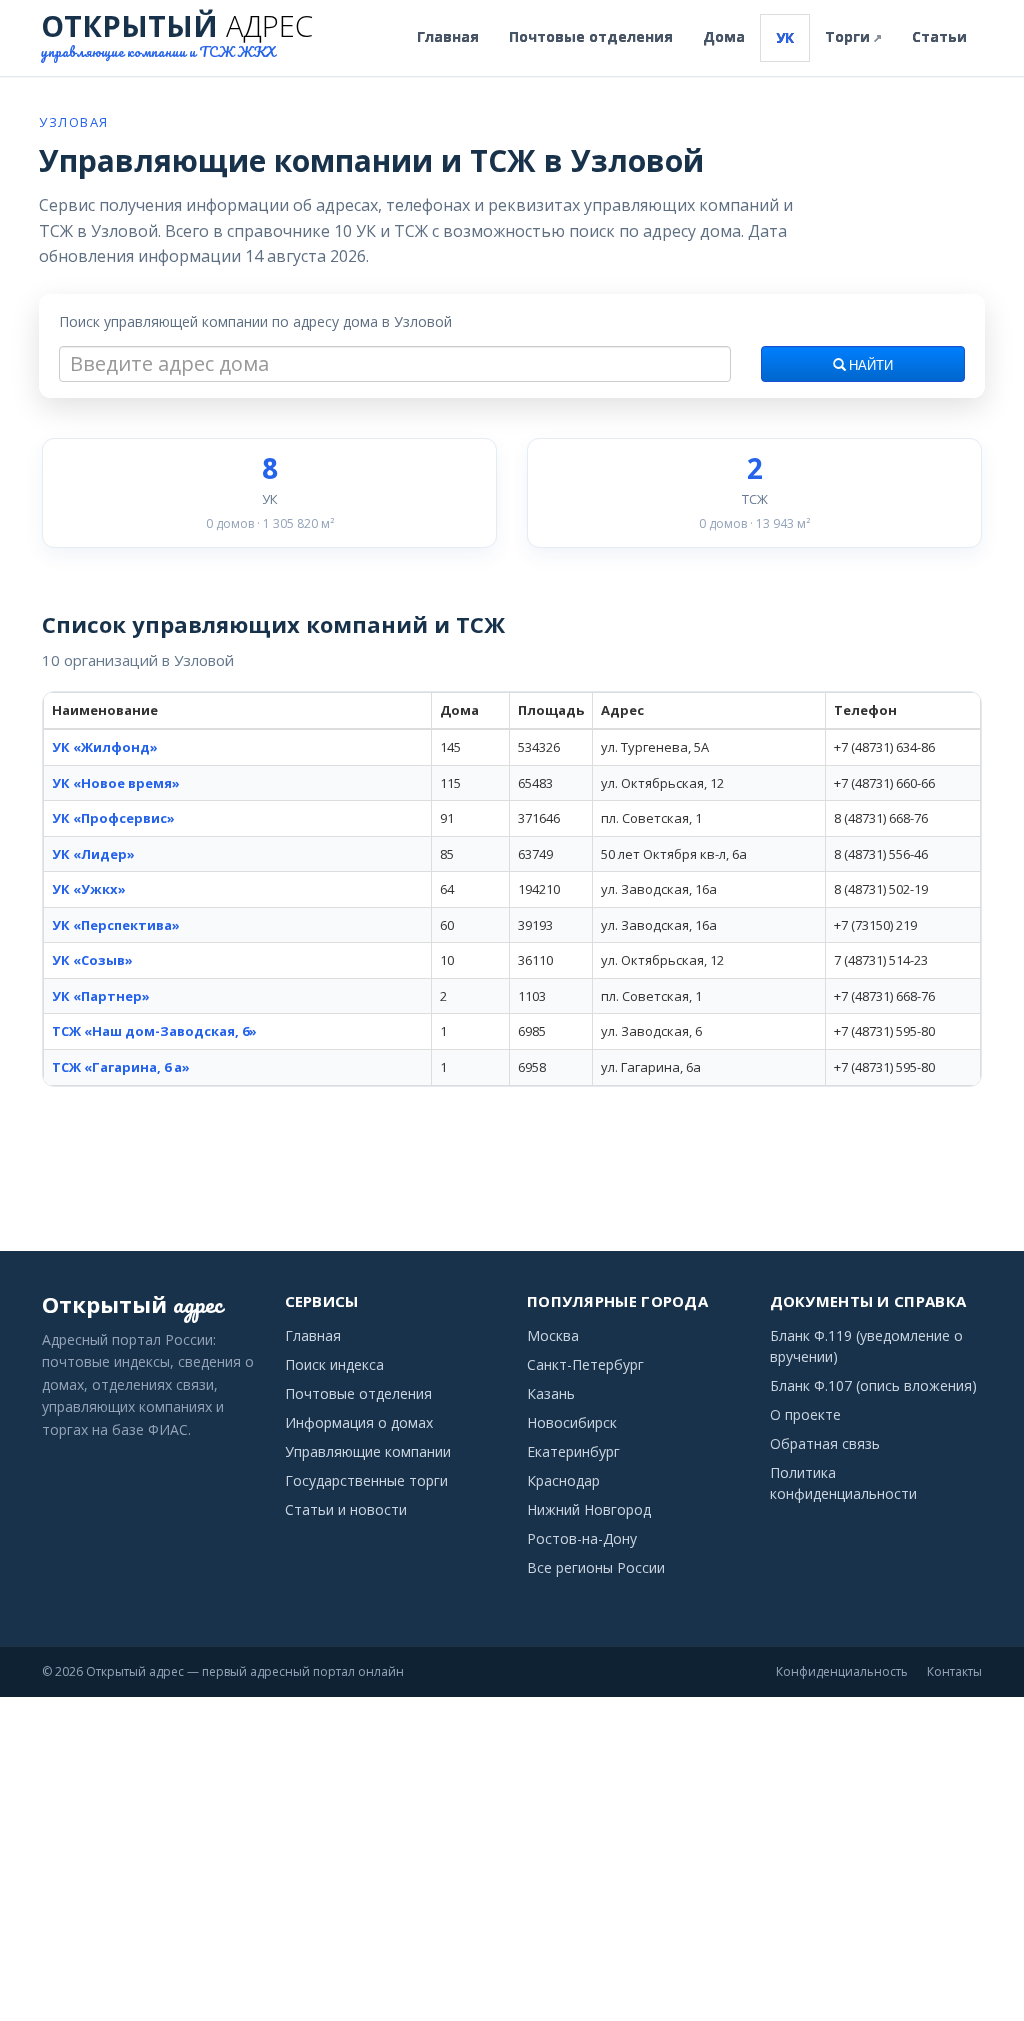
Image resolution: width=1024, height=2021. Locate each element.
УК (785, 37)
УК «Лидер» (93, 854)
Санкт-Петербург (585, 1364)
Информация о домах (359, 1422)
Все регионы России (596, 1567)
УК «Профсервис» (113, 818)
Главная (448, 36)
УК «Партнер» (101, 996)
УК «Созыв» (92, 960)
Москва (553, 1335)
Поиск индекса (334, 1364)
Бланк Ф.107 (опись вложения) (873, 1385)
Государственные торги (366, 1480)
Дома (724, 36)
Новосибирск (572, 1422)
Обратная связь (825, 1443)
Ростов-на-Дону (582, 1538)
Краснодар (563, 1480)
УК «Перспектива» (116, 925)
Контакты (954, 1671)
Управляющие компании (368, 1451)
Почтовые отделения (591, 36)
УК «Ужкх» (89, 889)
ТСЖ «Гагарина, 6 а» (121, 1067)
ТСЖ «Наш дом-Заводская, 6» (154, 1031)
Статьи (939, 36)
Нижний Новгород (589, 1509)
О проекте (805, 1414)
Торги (853, 36)
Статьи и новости (346, 1509)
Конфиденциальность (842, 1671)
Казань (551, 1393)
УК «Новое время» (116, 783)
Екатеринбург (573, 1451)
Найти (869, 366)
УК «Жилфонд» (105, 747)
